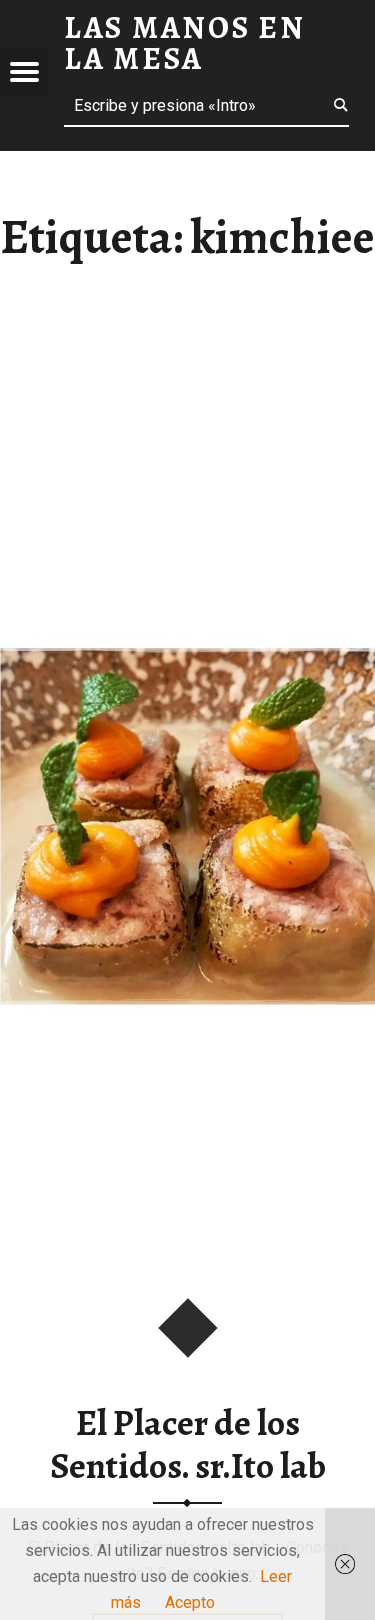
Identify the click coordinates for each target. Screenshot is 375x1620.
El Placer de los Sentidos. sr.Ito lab (188, 1444)
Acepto (190, 1602)
